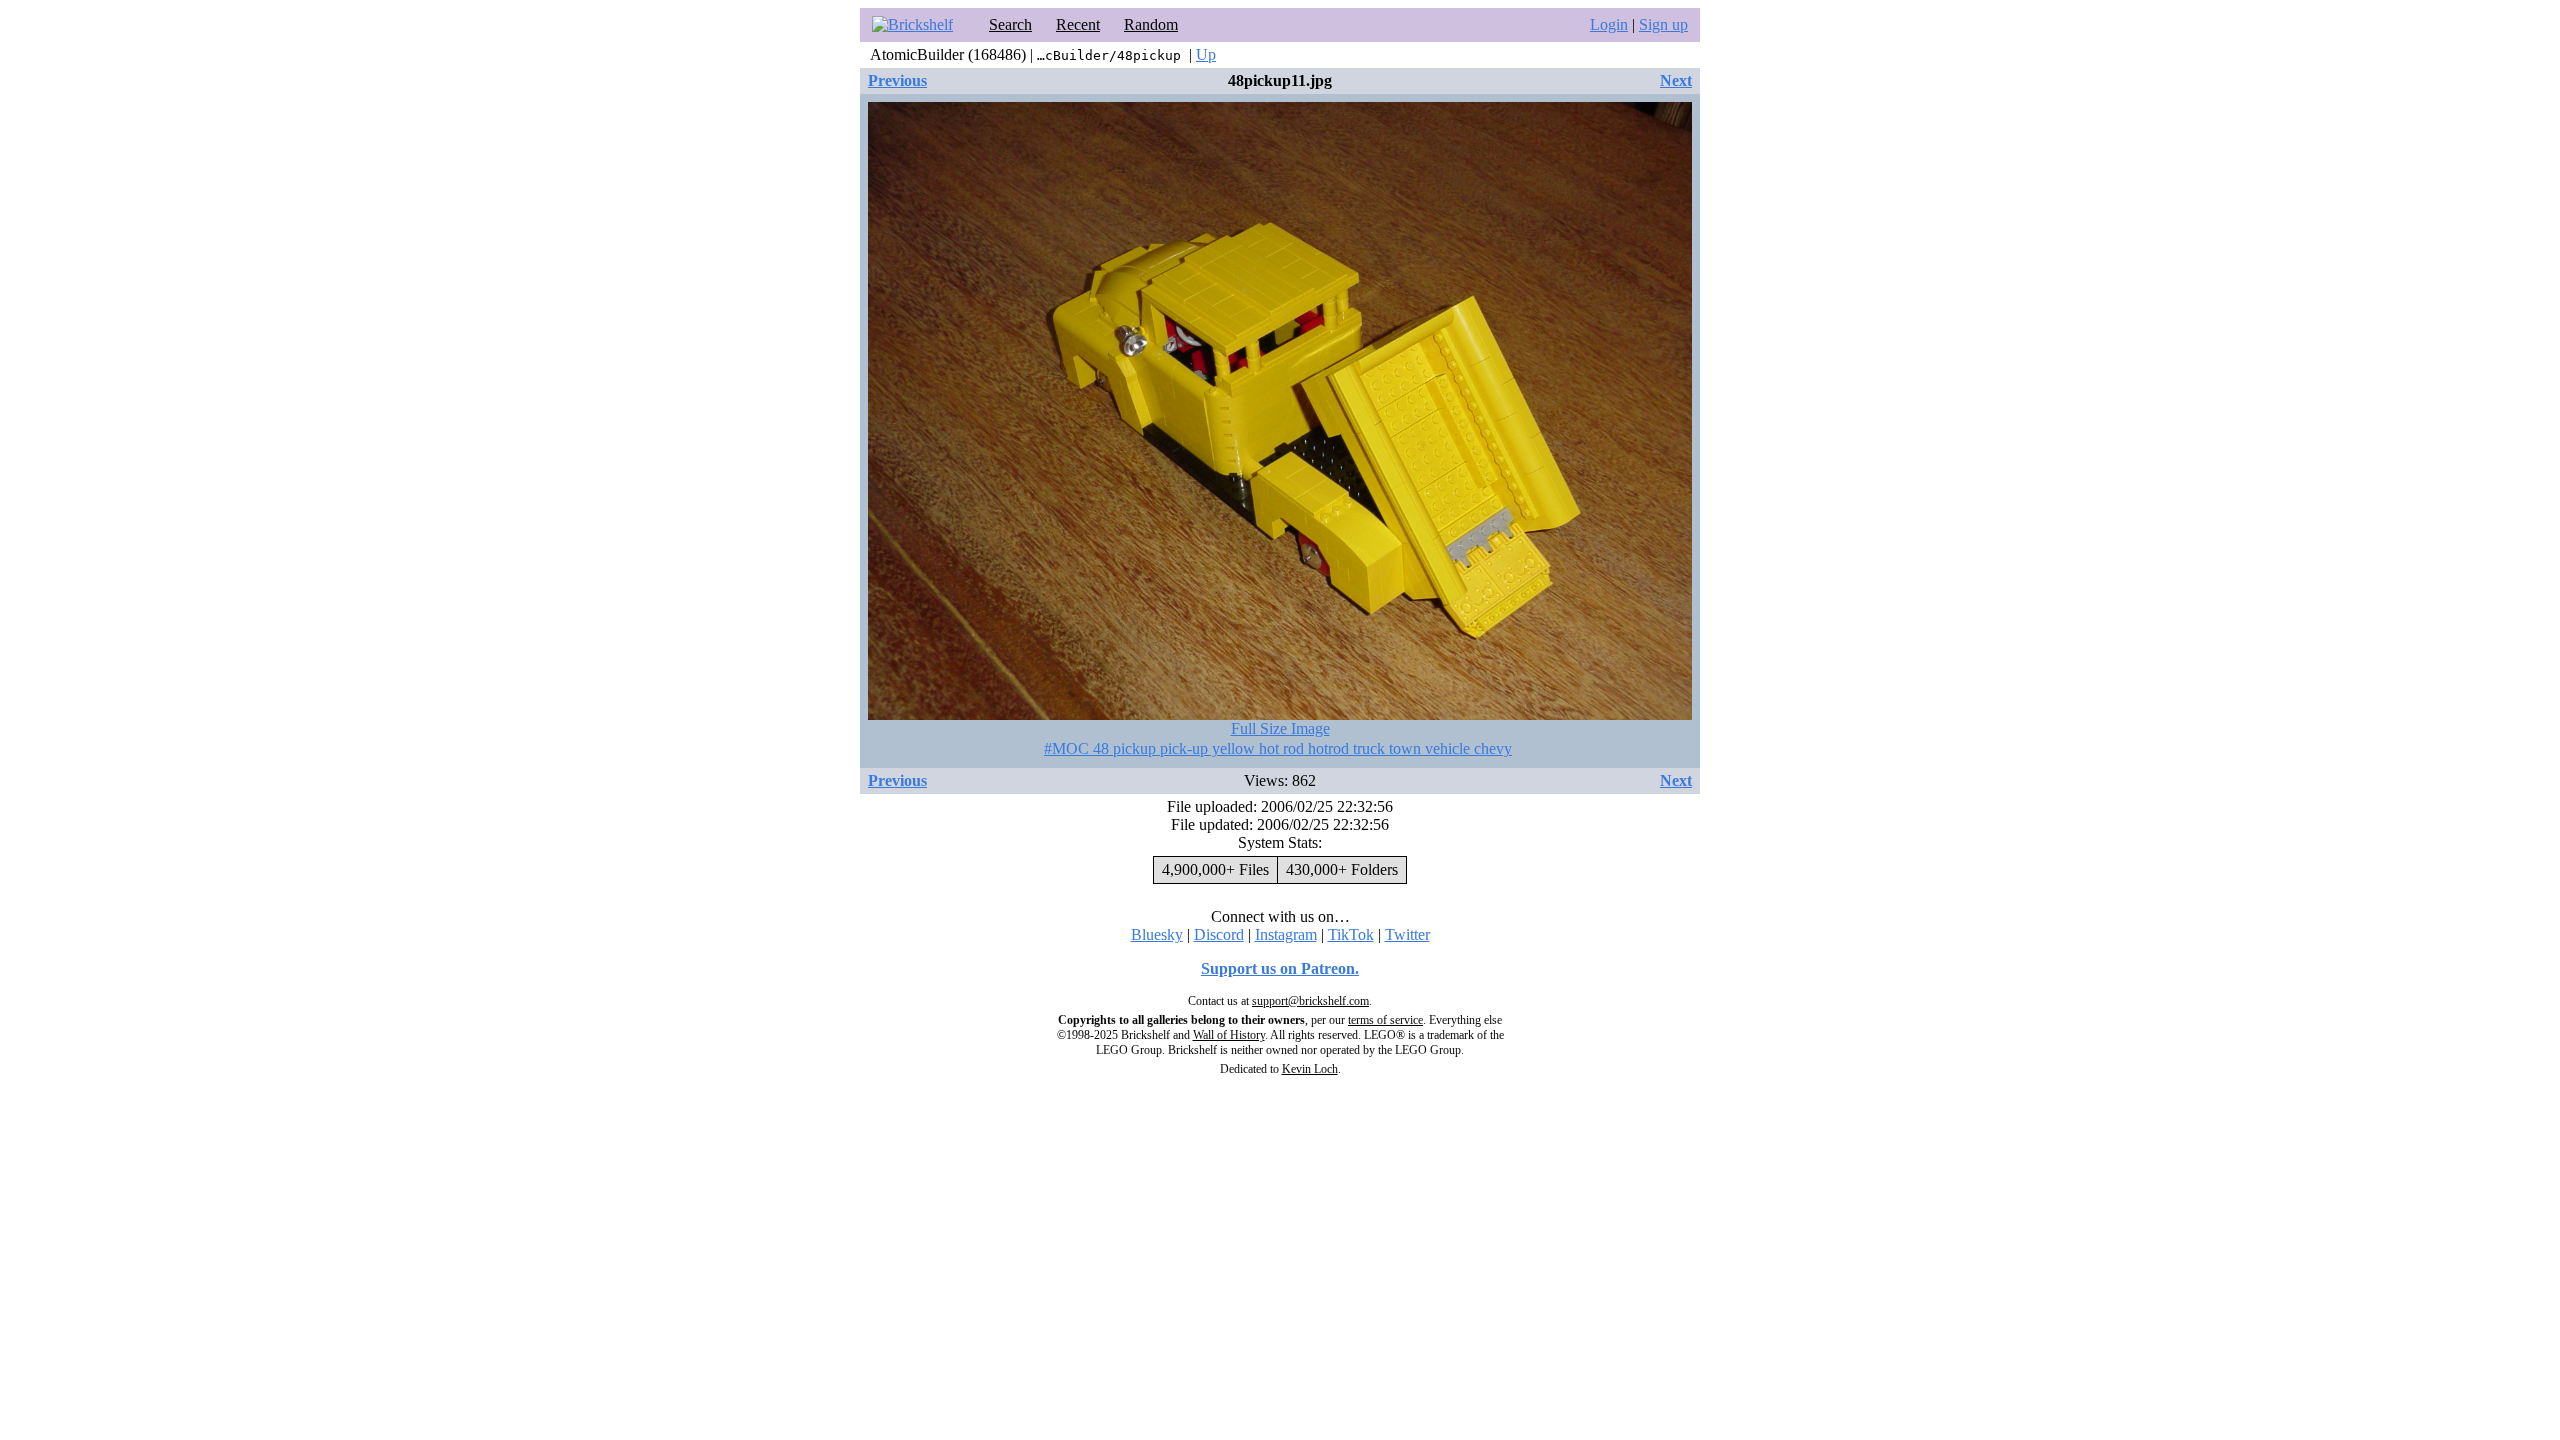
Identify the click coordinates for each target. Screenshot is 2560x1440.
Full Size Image (1280, 728)
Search (1010, 24)
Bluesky (1157, 934)
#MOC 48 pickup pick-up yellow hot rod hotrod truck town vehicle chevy (1278, 748)
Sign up (1663, 24)
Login (1609, 24)
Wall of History (1229, 1035)
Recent (1078, 24)
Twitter (1407, 934)
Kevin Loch (1310, 1069)
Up (1206, 54)
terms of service (1385, 1020)
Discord (1219, 934)
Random (1151, 24)
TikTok (1351, 934)
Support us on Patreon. (1280, 968)
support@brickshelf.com (1310, 1001)
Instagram (1286, 934)
